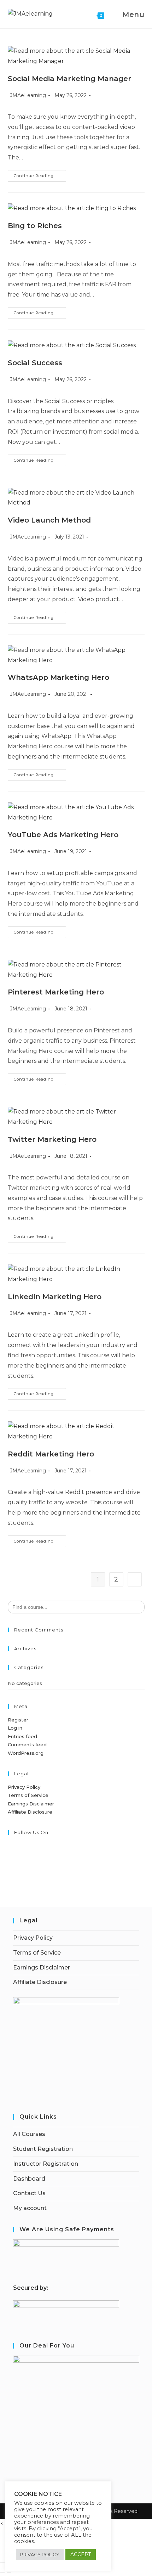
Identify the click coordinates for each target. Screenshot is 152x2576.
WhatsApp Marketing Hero (59, 677)
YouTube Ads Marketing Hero (63, 835)
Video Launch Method (49, 520)
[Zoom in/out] (2, 2563)
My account (30, 2208)
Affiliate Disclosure (30, 1812)
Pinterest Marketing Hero (56, 992)
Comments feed (27, 1744)
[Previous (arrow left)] (2, 2572)
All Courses (29, 2134)
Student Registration (43, 2149)
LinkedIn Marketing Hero (55, 1297)
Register (18, 1720)
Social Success (35, 363)
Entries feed (22, 1736)
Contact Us (29, 2193)
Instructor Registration (46, 2164)
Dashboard (29, 2179)
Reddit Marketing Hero (51, 1454)
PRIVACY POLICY (40, 2554)
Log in (15, 1728)
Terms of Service (28, 1795)
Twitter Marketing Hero (52, 1139)
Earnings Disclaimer (31, 1804)
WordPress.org (26, 1753)
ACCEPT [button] (81, 2554)
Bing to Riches (35, 226)
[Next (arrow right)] (9, 2572)
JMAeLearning (28, 95)
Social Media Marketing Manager (69, 79)
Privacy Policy (24, 1787)
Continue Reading (40, 177)
